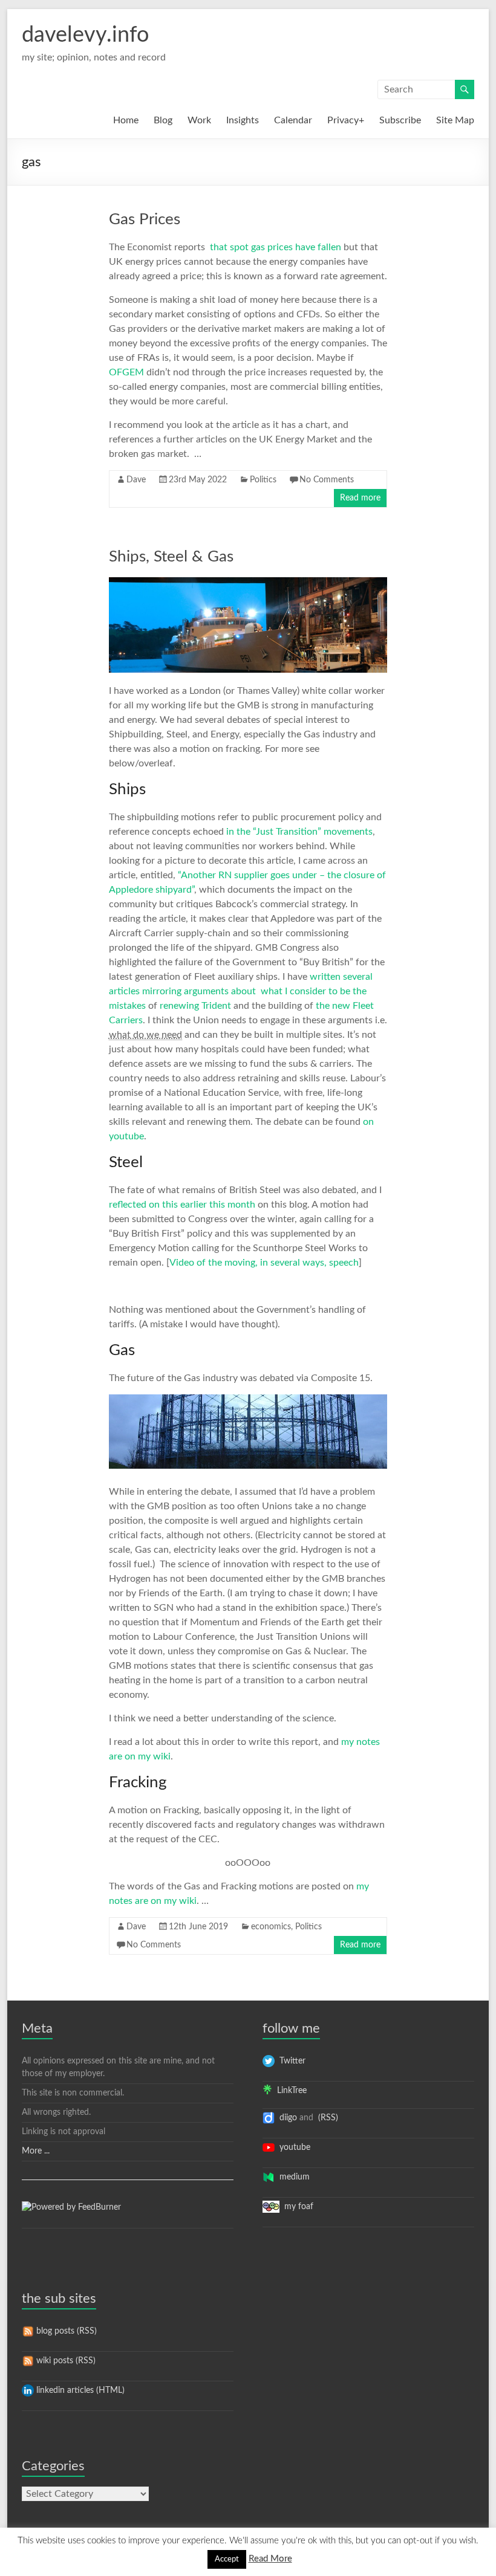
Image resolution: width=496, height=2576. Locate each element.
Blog (163, 120)
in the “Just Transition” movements (299, 832)
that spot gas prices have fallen (276, 247)
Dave (136, 480)
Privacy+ (346, 120)
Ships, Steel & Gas (171, 557)
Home (126, 120)
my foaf (296, 2207)
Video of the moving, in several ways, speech (264, 1263)
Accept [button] (227, 2559)
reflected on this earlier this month (182, 1205)
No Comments (327, 480)
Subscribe (400, 120)
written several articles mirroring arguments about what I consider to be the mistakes (241, 991)
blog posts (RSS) (65, 2331)
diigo (286, 2118)
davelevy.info (85, 35)
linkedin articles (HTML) (79, 2390)
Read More (270, 2559)
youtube (292, 2147)
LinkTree (289, 2091)
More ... (36, 2151)
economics (271, 1927)
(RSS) (327, 2118)
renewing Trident (195, 1006)
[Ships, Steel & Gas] (248, 583)
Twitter (290, 2061)
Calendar (293, 120)
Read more (360, 498)
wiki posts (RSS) (65, 2361)
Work (199, 120)
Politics (263, 480)
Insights (243, 120)
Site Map (455, 120)
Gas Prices (145, 219)
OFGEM (128, 372)
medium (292, 2177)
